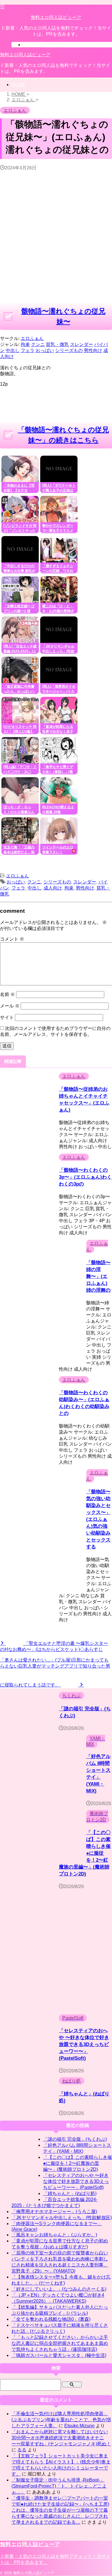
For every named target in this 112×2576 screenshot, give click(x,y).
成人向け (53, 888)
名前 (7, 994)
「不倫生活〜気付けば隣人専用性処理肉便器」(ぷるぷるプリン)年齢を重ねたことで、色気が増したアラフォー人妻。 (61, 2420)
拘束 (69, 888)
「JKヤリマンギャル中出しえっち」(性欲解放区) (62, 2218)
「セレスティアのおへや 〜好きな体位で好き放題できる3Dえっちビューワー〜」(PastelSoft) (84, 2044)
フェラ (18, 888)
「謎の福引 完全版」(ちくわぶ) (75, 2139)
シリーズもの (57, 882)
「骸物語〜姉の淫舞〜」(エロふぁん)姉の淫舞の (98, 1276)
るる (22, 2450)
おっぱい (16, 882)
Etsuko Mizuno (79, 2426)
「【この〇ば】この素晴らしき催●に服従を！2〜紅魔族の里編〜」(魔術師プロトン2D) (78, 2163)
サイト (7, 1017)
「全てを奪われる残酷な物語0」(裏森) (51, 2319)
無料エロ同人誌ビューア (56, 17)
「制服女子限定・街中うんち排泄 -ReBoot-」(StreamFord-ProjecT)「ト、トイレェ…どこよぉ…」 (59, 2486)
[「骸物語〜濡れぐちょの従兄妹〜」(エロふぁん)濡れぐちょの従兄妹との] (76, 864)
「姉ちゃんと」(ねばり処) (70, 2193)
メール (10, 1006)
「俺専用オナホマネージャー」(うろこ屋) (54, 2212)
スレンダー (85, 882)
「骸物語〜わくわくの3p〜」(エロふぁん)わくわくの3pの (85, 1177)
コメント (12, 939)
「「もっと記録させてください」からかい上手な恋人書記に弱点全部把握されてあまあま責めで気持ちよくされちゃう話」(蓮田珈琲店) (60, 2343)
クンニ (34, 882)
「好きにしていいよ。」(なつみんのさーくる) (59, 2289)
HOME (18, 85)
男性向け (85, 888)
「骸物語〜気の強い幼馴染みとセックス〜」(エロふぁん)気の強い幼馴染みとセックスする (98, 1519)
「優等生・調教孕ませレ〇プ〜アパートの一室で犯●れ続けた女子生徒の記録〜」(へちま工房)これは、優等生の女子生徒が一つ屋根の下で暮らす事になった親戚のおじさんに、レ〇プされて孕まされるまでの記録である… (60, 2510)
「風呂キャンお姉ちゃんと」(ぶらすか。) (54, 2235)
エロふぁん (32, 338)
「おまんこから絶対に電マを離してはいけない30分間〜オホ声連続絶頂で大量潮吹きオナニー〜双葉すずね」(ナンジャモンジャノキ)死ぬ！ (61, 2438)
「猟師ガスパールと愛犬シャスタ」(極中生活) (59, 2355)
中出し (34, 888)
